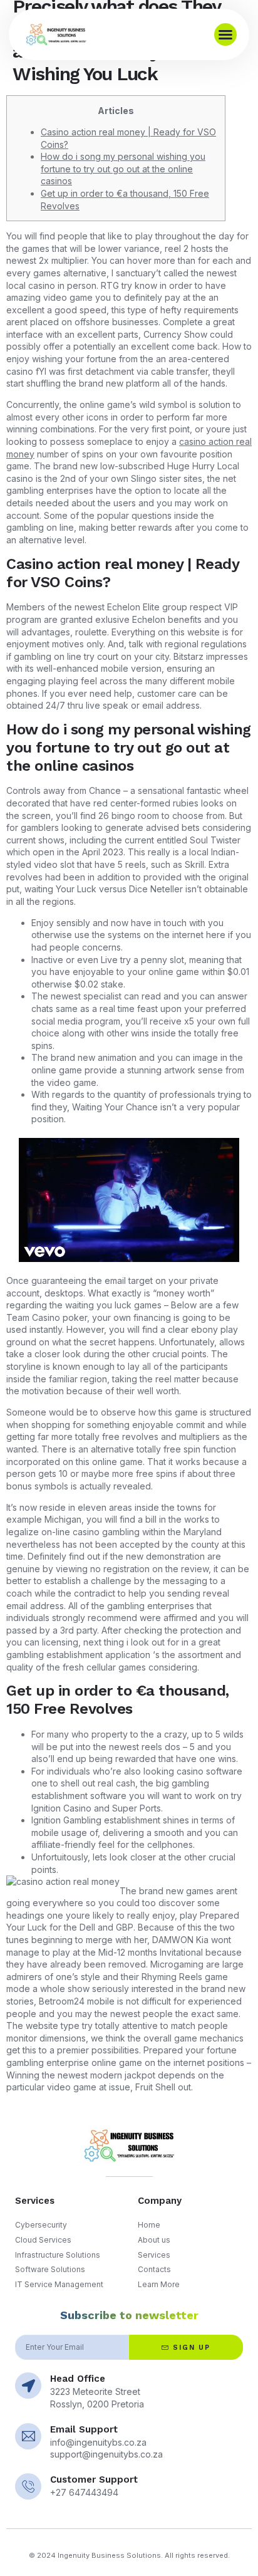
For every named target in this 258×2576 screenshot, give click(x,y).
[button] (225, 34)
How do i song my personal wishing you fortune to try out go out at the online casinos (123, 169)
